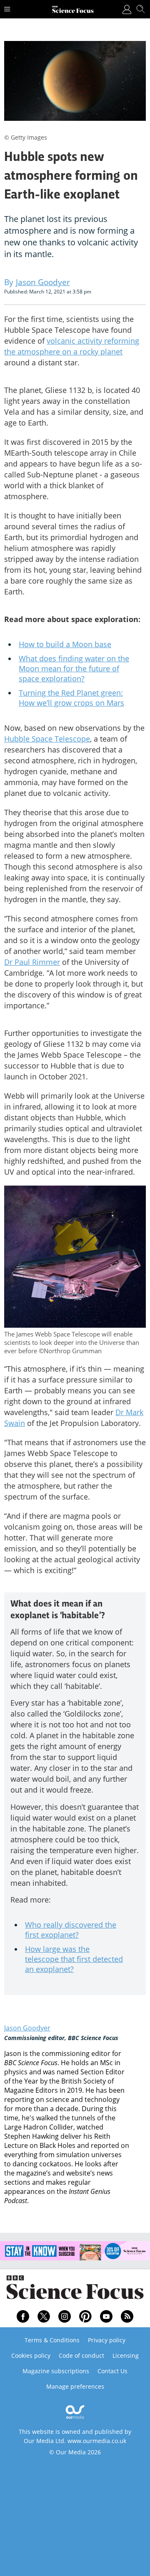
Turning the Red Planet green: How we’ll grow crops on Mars (71, 698)
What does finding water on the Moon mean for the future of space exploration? (74, 668)
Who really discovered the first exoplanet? (71, 1930)
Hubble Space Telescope (47, 739)
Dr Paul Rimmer (32, 962)
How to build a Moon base (65, 644)
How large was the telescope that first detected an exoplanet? (74, 1959)
